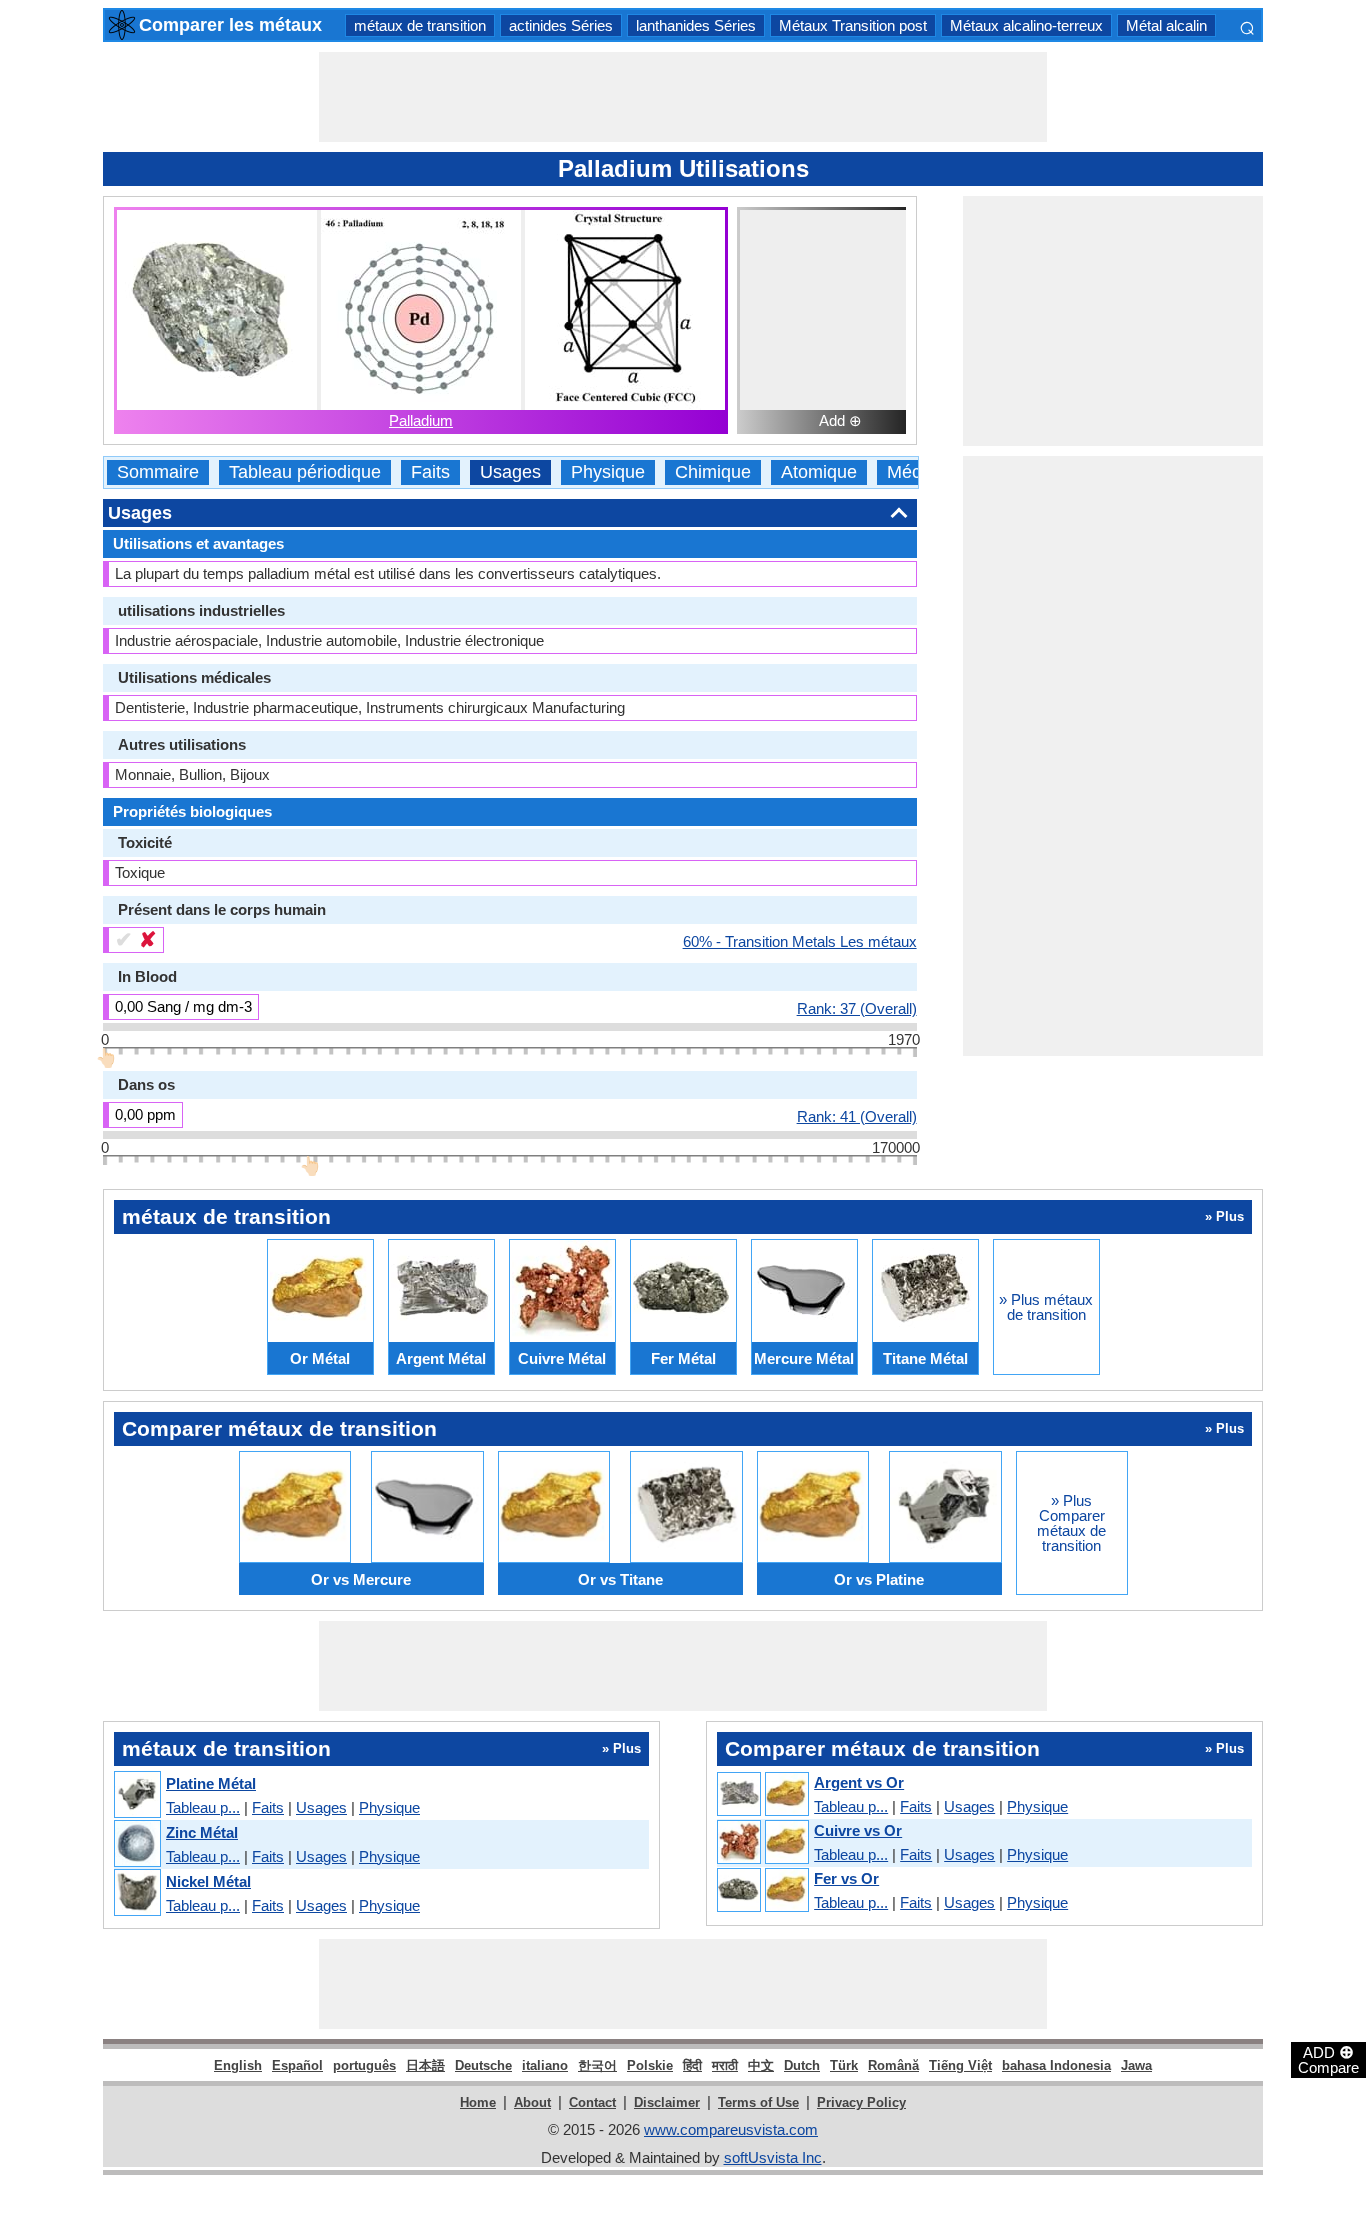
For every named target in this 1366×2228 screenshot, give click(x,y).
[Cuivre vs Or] (762, 1843)
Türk (844, 2065)
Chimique (713, 472)
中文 (761, 2065)
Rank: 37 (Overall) (857, 1008)
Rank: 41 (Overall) (857, 1116)
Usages (510, 472)
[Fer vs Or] (762, 1891)
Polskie (650, 2065)
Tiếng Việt (960, 2065)
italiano (545, 2065)
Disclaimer (667, 2102)
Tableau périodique (305, 472)
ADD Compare (1328, 2059)
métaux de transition (420, 25)
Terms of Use (758, 2102)
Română (893, 2065)
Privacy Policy (861, 2102)
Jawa (1136, 2065)
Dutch (802, 2065)
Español (297, 2065)
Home (478, 2102)
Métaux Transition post (853, 25)
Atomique (819, 472)
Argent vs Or (859, 1782)
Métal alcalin (1166, 25)
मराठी (725, 2065)
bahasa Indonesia (1056, 2065)
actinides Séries (561, 25)
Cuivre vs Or (858, 1830)
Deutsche (483, 2065)
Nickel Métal (208, 1881)
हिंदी (692, 2065)
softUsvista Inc (773, 2157)
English (238, 2065)
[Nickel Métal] (136, 1893)
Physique (608, 472)
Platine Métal (211, 1783)
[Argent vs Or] (762, 1795)
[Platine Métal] (136, 1795)
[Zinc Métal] (136, 1844)
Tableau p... (203, 1807)
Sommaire (158, 472)
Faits (430, 472)
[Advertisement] (683, 97)
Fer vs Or (846, 1878)
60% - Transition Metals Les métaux (800, 941)
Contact (592, 2102)
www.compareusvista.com (731, 2129)
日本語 (425, 2065)
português (364, 2065)
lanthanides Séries (696, 25)
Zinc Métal (202, 1832)
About (532, 2102)
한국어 (597, 2065)
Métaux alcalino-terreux (1026, 25)
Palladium (421, 420)
